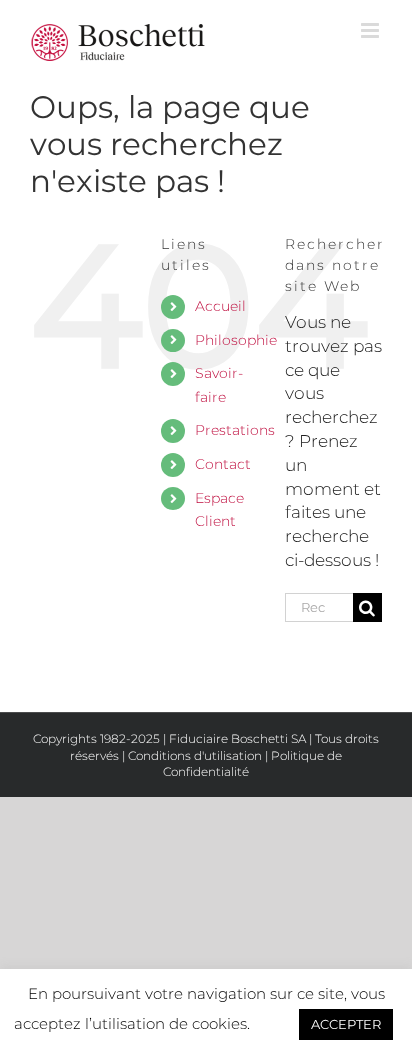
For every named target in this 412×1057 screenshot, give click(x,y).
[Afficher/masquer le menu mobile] (371, 30)
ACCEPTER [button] (346, 1024)
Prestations (235, 430)
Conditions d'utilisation (195, 755)
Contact (223, 464)
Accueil (220, 306)
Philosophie (236, 340)
